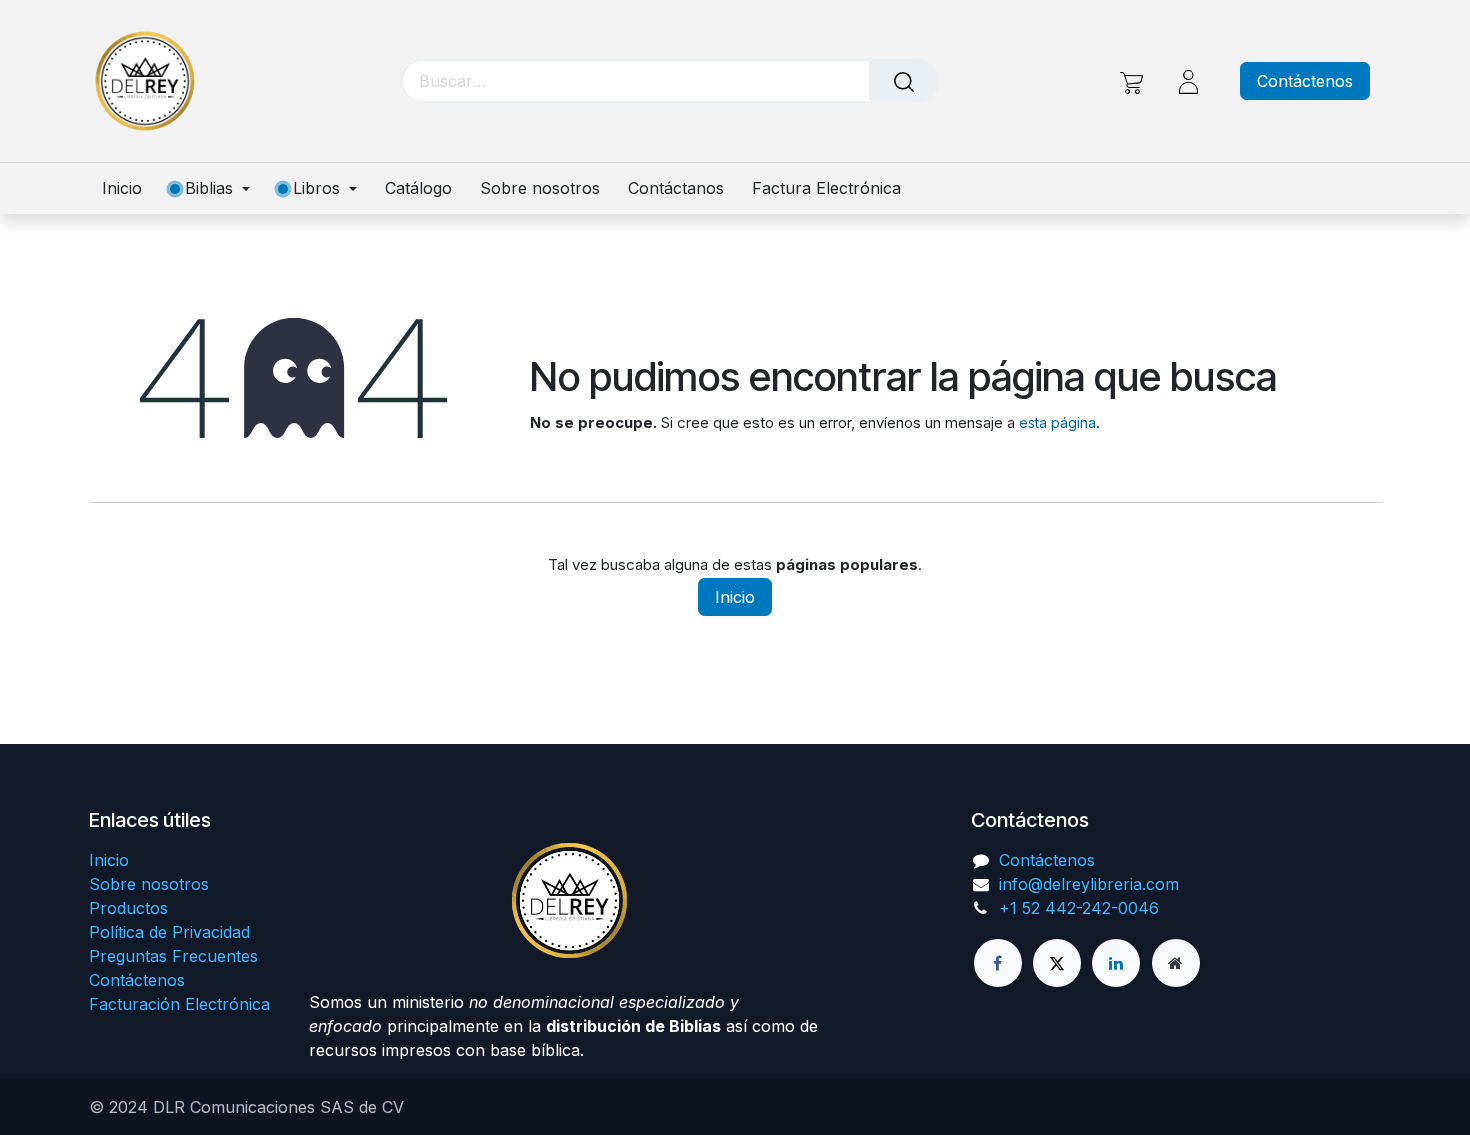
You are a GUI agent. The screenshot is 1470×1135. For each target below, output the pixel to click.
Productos (128, 908)
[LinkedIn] (1116, 963)
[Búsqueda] (904, 81)
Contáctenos (1305, 81)
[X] (1057, 963)
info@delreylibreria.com (1089, 884)
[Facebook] (998, 963)
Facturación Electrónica (179, 1004)
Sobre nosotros (149, 884)
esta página (1057, 422)
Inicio (735, 597)
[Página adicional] (1176, 963)
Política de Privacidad (169, 932)
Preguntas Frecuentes (173, 956)
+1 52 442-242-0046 (1079, 908)
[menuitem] (129, 188)
